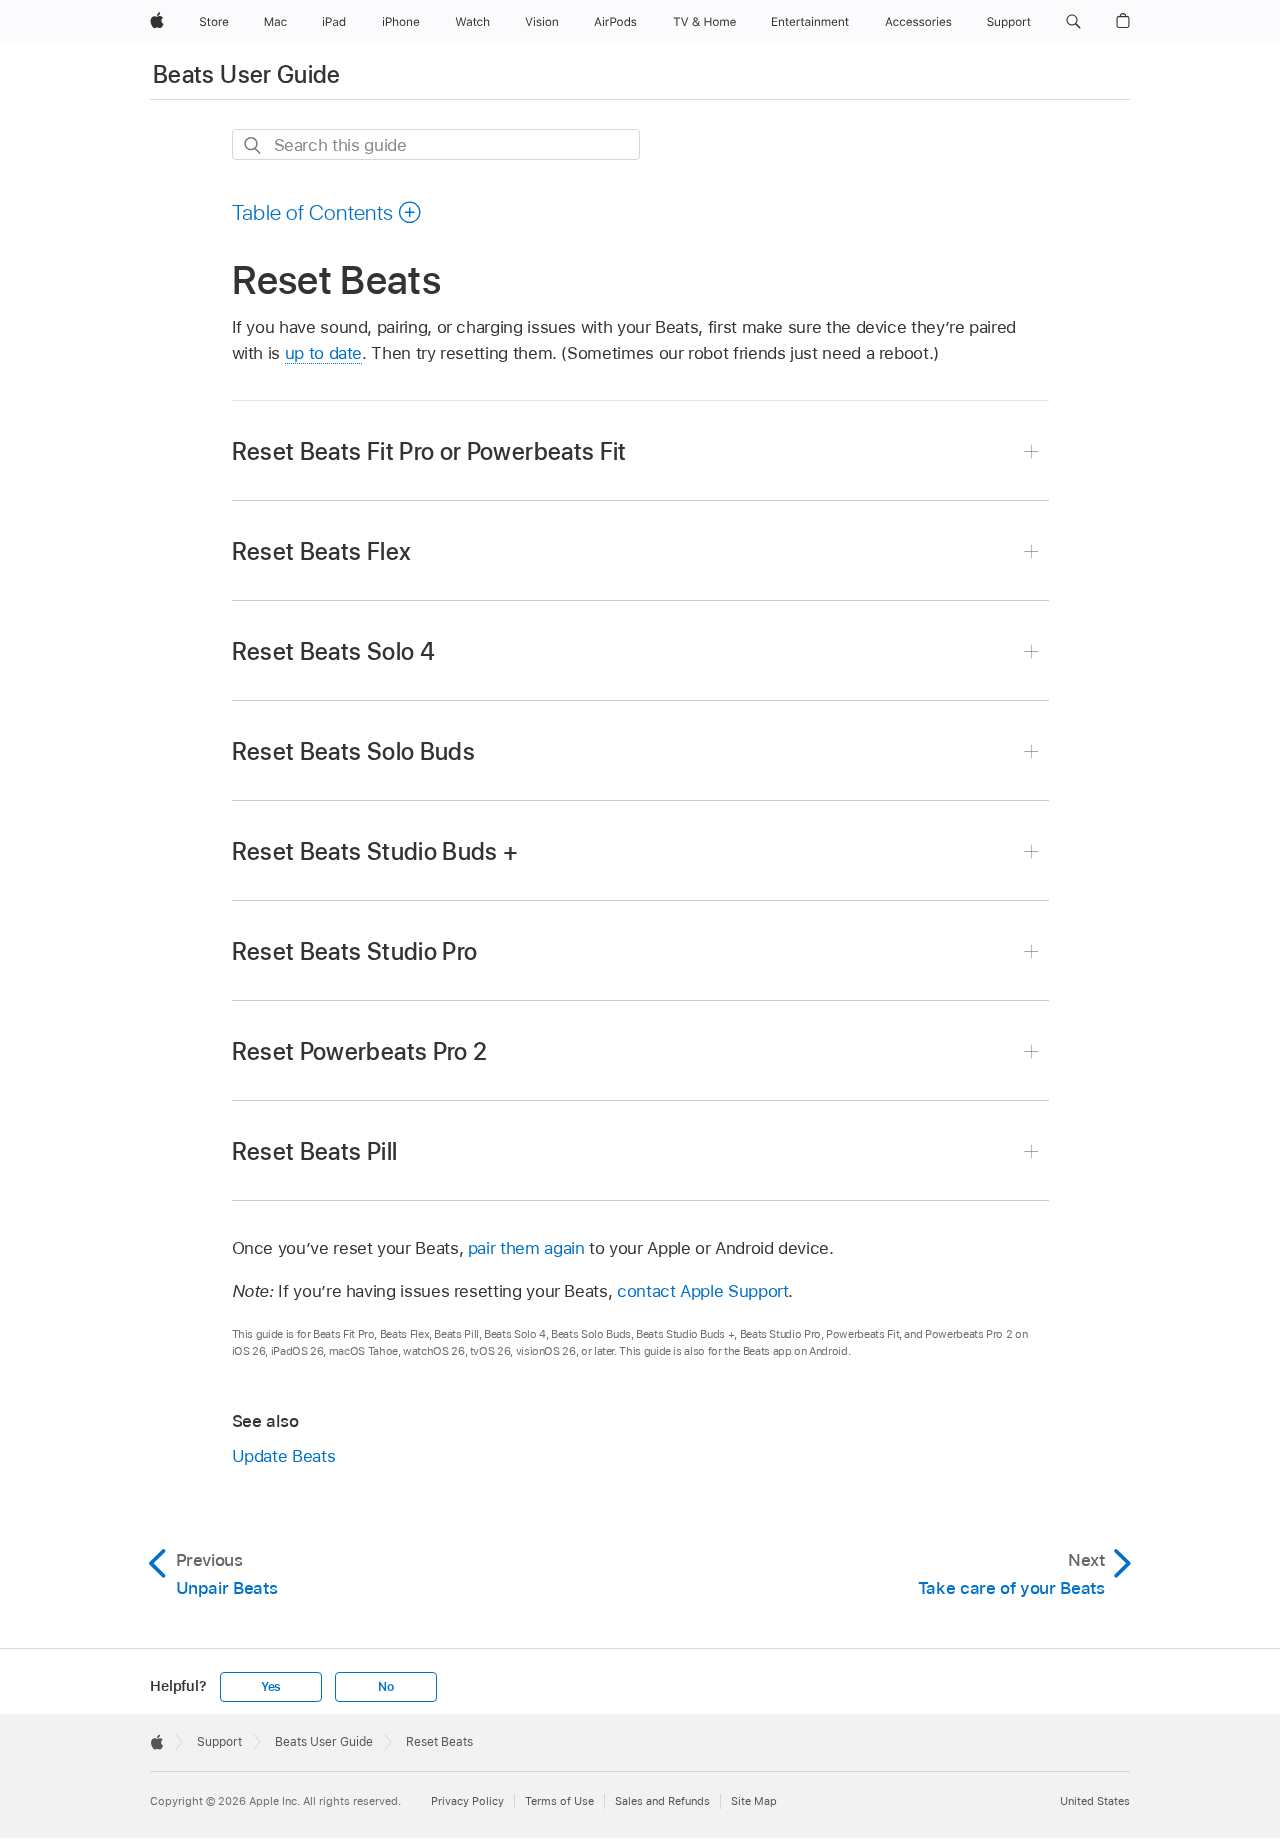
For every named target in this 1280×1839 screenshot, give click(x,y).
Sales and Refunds (662, 1801)
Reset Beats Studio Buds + (375, 851)
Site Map (754, 1801)
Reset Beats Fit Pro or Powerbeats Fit (429, 451)
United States (1095, 1801)
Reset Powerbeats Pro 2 (360, 1051)
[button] (1073, 22)
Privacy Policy (467, 1801)
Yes (271, 1687)
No (386, 1687)
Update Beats (284, 1456)
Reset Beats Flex (322, 551)
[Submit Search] (253, 145)
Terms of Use (559, 1801)
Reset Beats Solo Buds (354, 751)
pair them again (526, 1248)
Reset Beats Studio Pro (355, 951)
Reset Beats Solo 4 (333, 651)
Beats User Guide (247, 74)
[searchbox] (436, 144)
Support (219, 1742)
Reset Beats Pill (315, 1151)
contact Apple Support (703, 1291)
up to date (323, 353)
